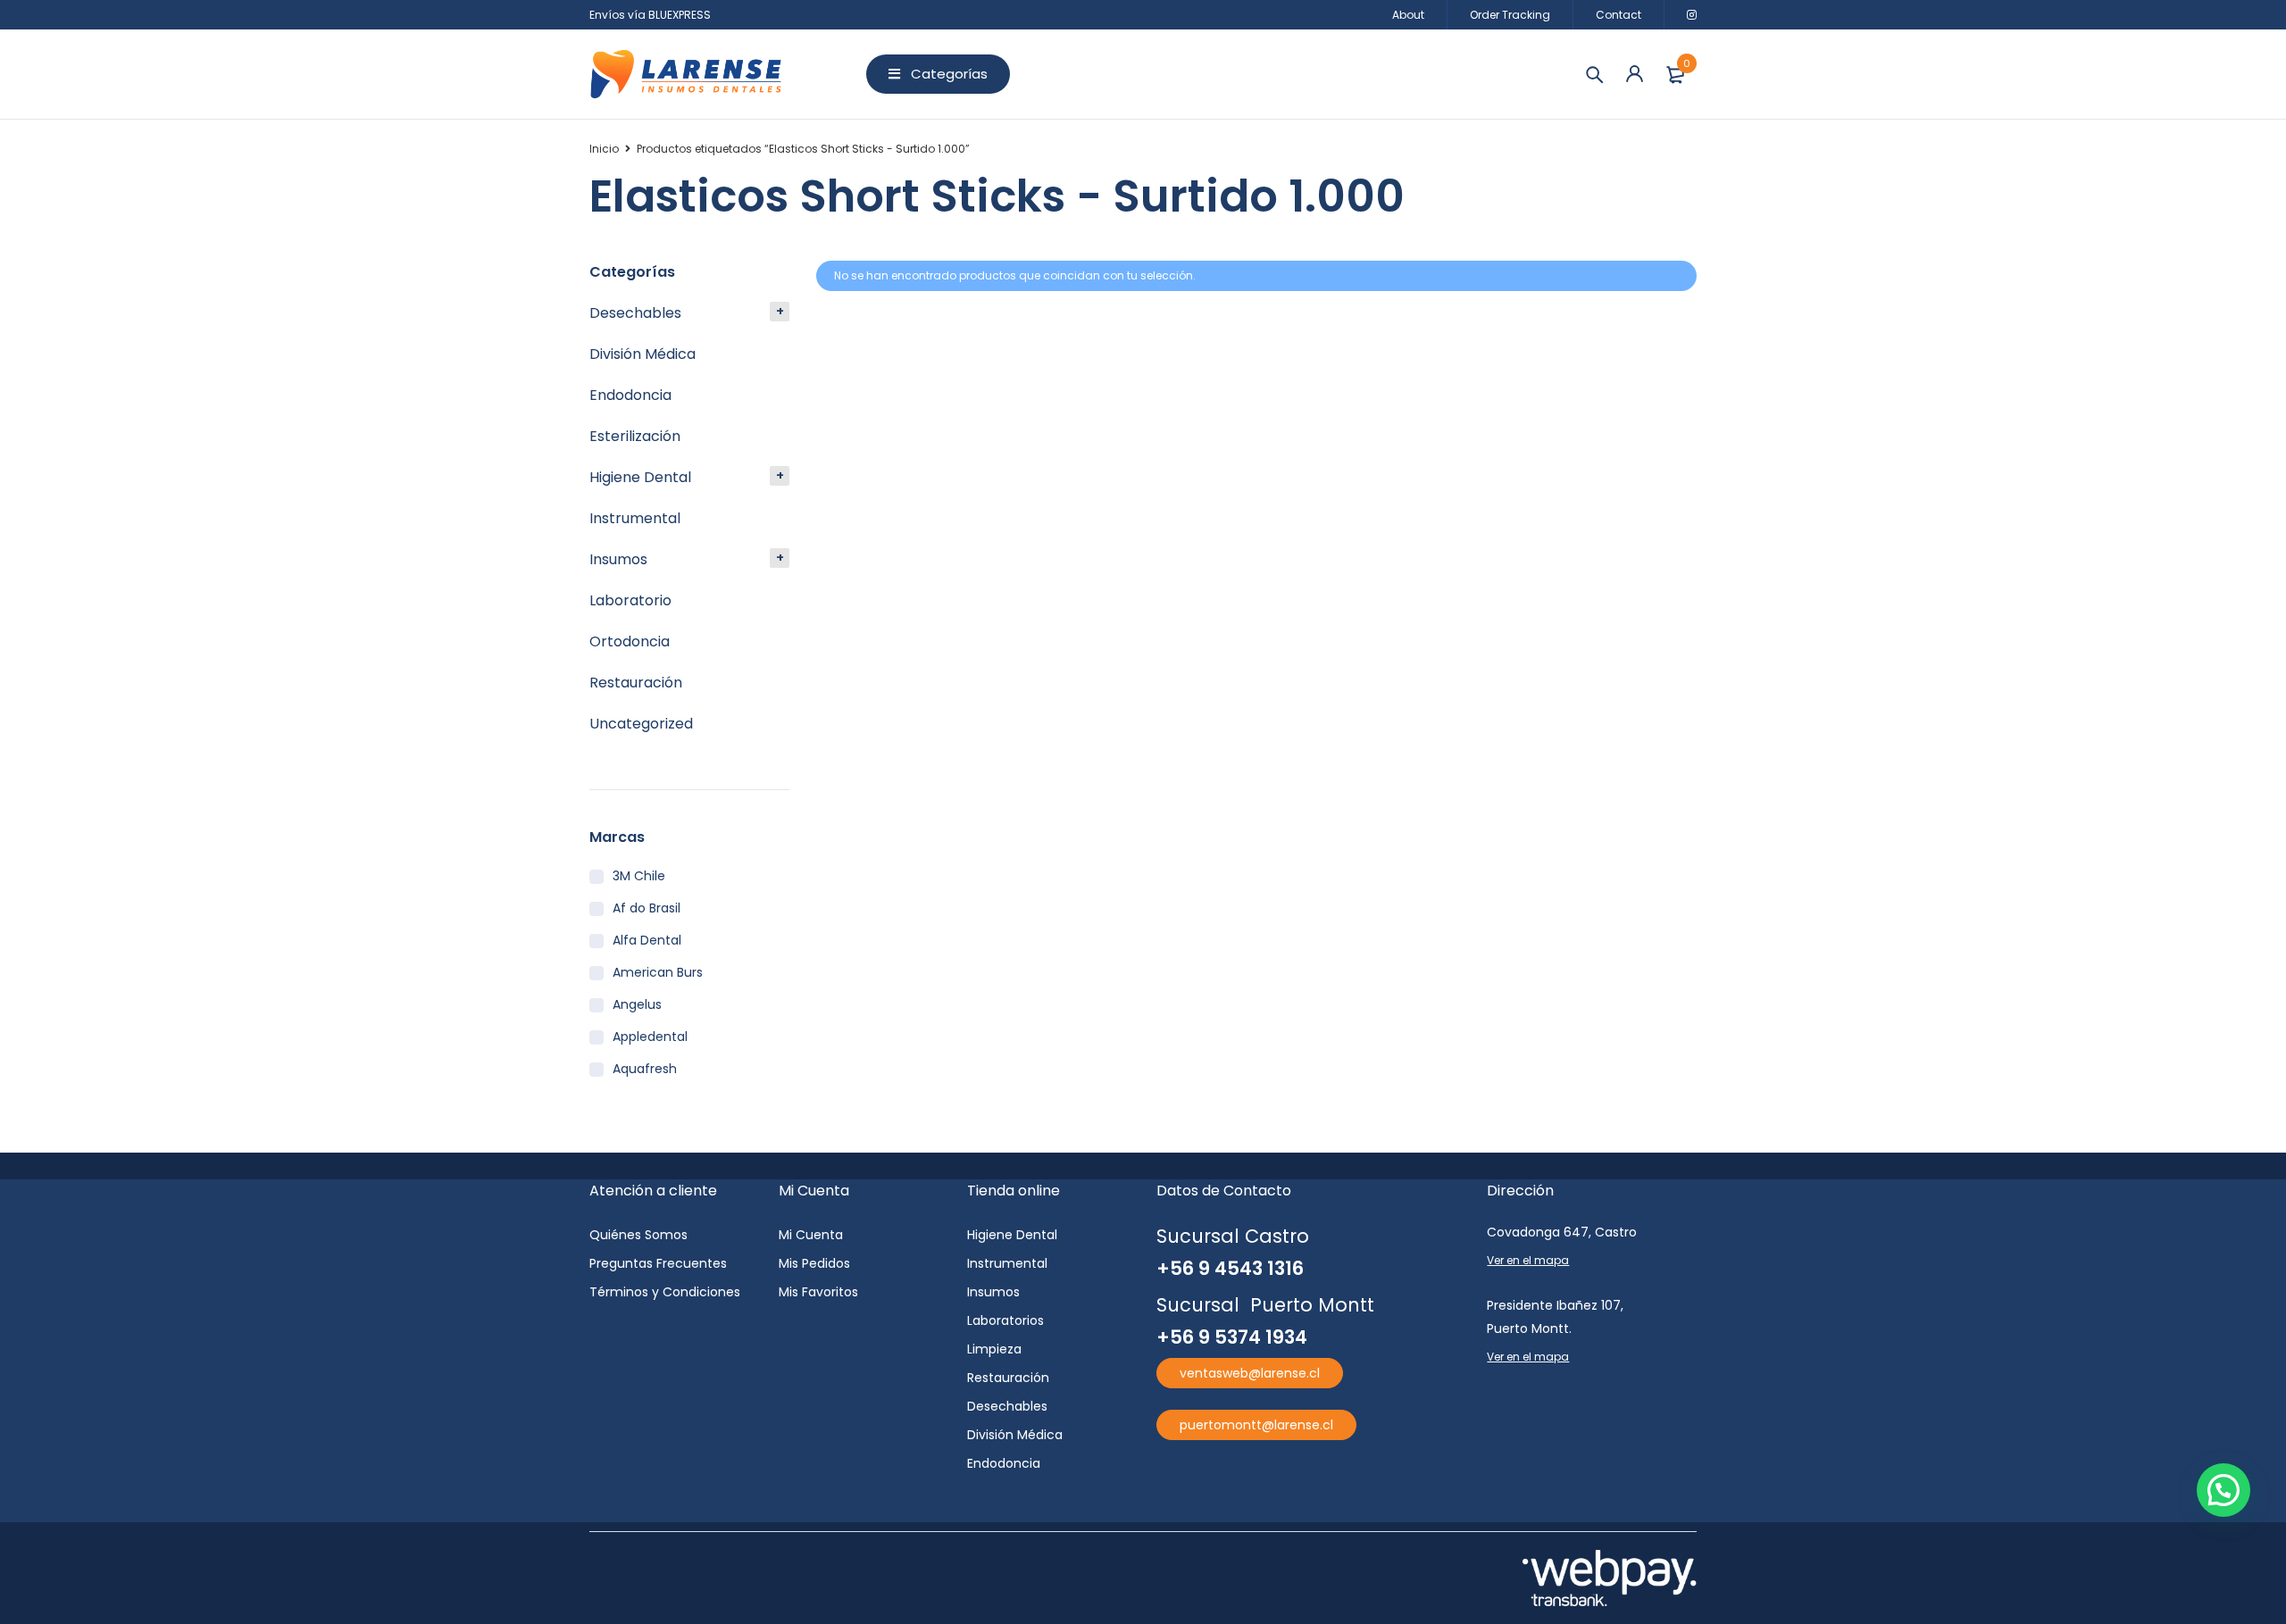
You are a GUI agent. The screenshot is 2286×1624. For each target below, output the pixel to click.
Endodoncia (630, 395)
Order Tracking (1510, 15)
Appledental (650, 1037)
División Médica (642, 354)
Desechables (635, 313)
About (1408, 15)
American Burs (658, 972)
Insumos (618, 559)
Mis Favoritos (818, 1292)
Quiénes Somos (638, 1235)
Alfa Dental (647, 940)
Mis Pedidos (814, 1263)
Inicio (604, 149)
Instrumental (635, 518)
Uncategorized (641, 724)
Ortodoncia (630, 641)
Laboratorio (630, 600)
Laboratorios (1005, 1320)
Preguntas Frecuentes (658, 1263)
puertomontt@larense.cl (1256, 1425)
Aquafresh (645, 1069)
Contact (1619, 15)
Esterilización (635, 436)
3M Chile (639, 876)
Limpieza (994, 1349)
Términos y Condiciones (665, 1292)
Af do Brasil (647, 908)
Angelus (637, 1004)
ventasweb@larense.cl (1250, 1373)
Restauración (636, 683)
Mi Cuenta (811, 1235)
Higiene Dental (640, 477)
